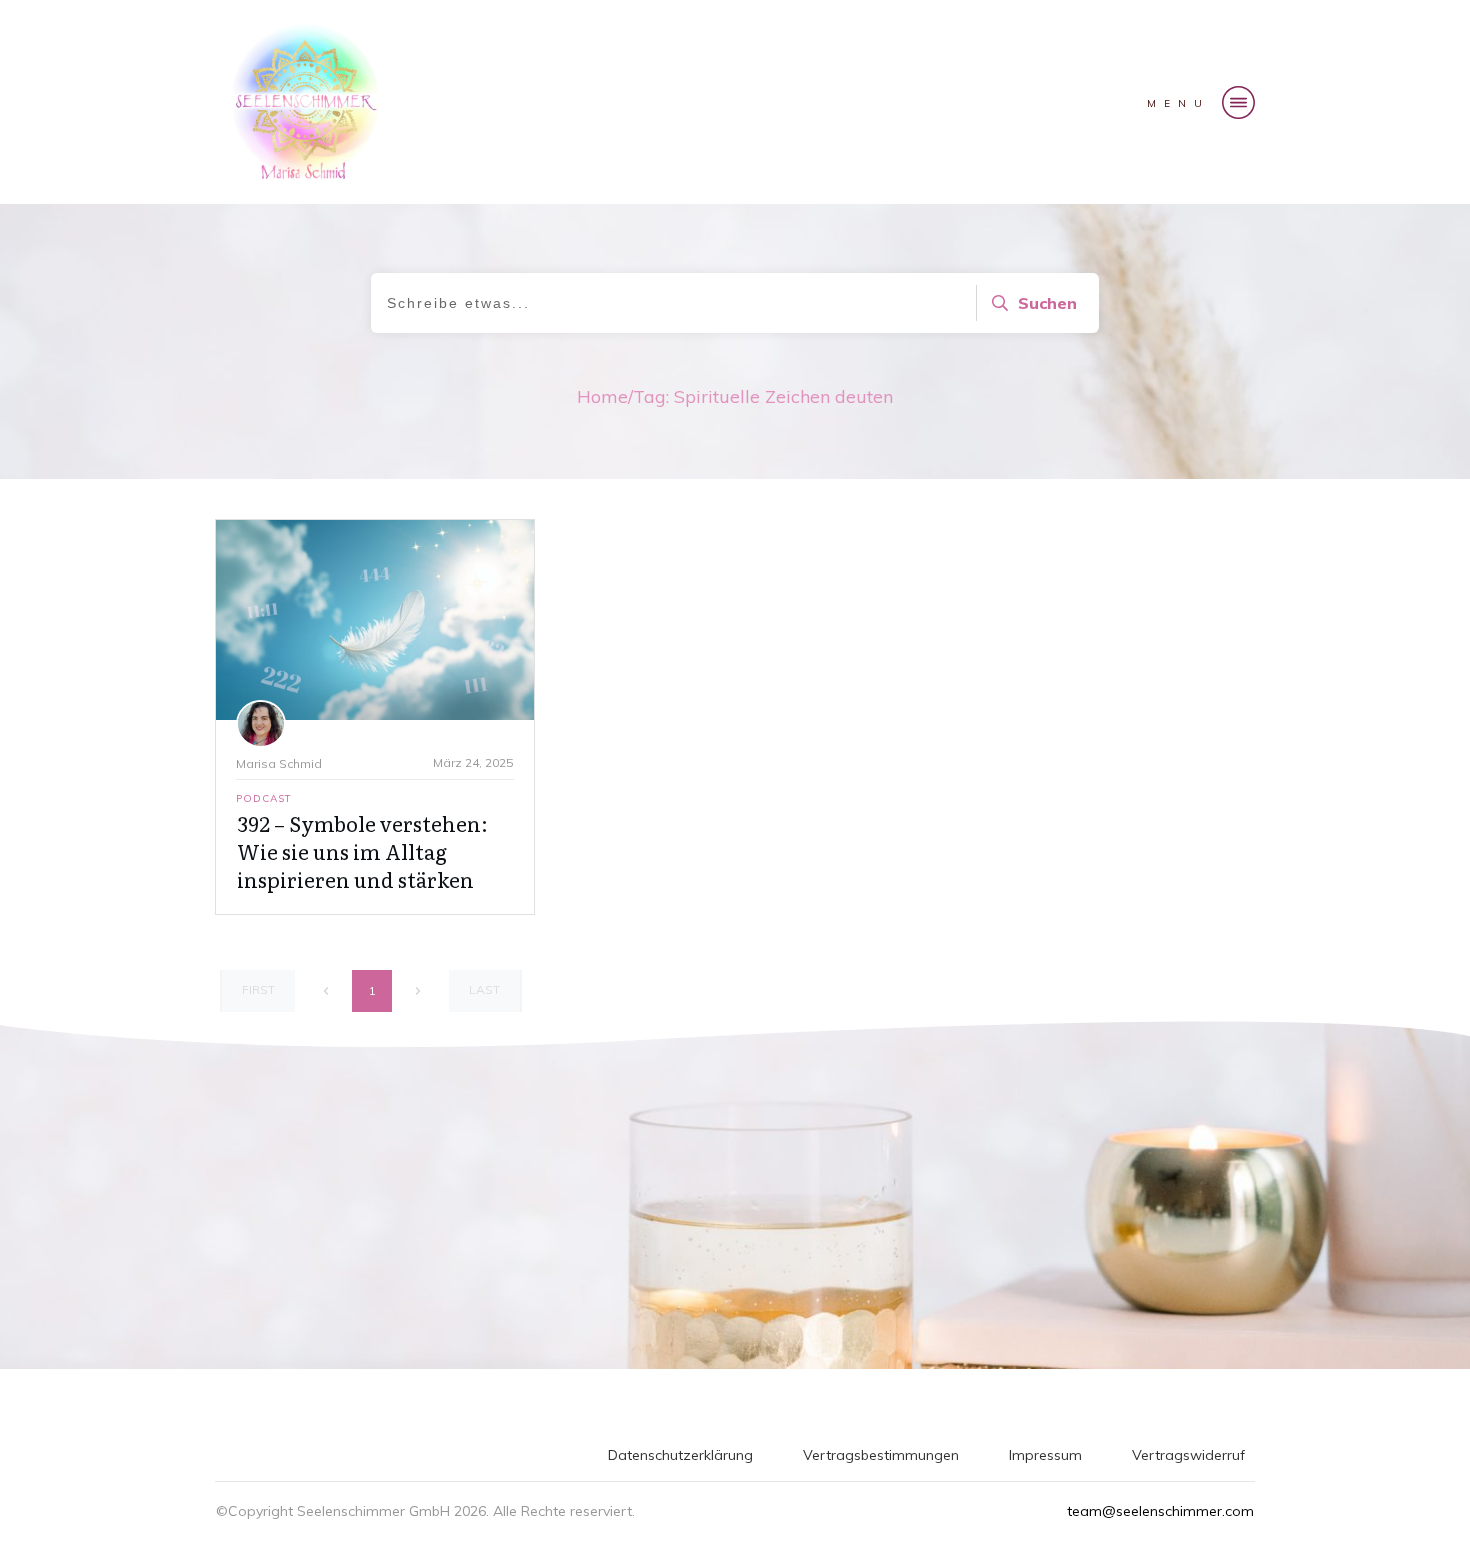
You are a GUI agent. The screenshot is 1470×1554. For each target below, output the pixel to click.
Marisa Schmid (279, 763)
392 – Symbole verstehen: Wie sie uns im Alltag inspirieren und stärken (362, 851)
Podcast (264, 798)
